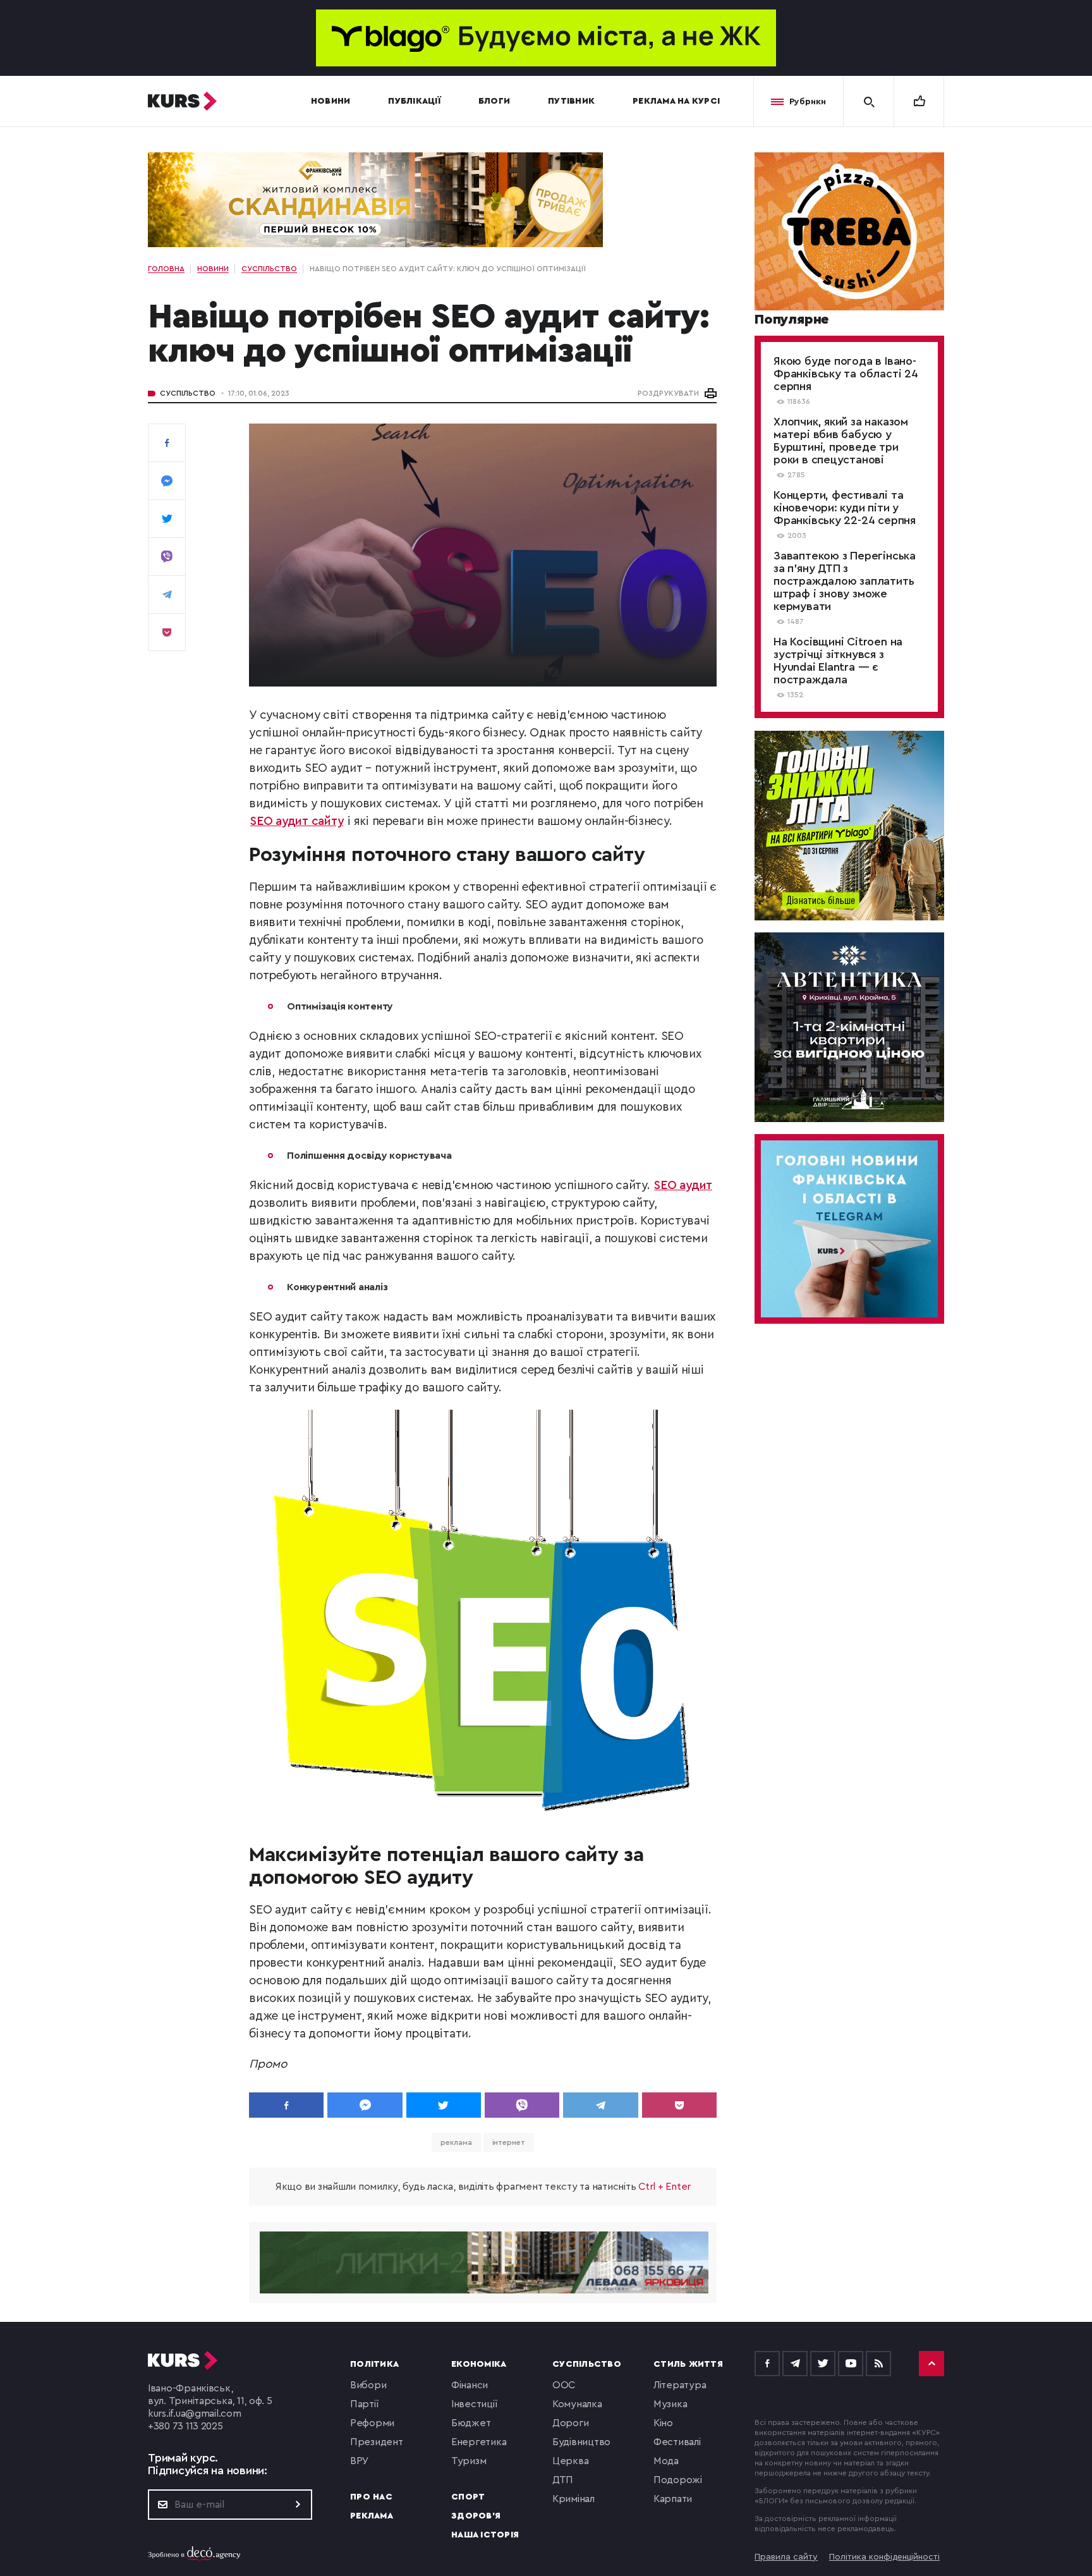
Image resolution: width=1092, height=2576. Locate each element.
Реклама (372, 2516)
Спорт (468, 2497)
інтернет (509, 2142)
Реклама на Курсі (676, 101)
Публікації (414, 101)
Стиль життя (688, 2364)
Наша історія (485, 2535)
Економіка (479, 2364)
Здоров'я (476, 2516)
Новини (331, 101)
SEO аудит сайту (297, 821)
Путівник (571, 101)
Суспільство (188, 393)
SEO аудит (683, 1186)
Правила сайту (786, 2557)
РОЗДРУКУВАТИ (668, 393)
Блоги (494, 101)
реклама (456, 2142)
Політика (374, 2364)
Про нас (371, 2497)
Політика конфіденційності (884, 2557)
